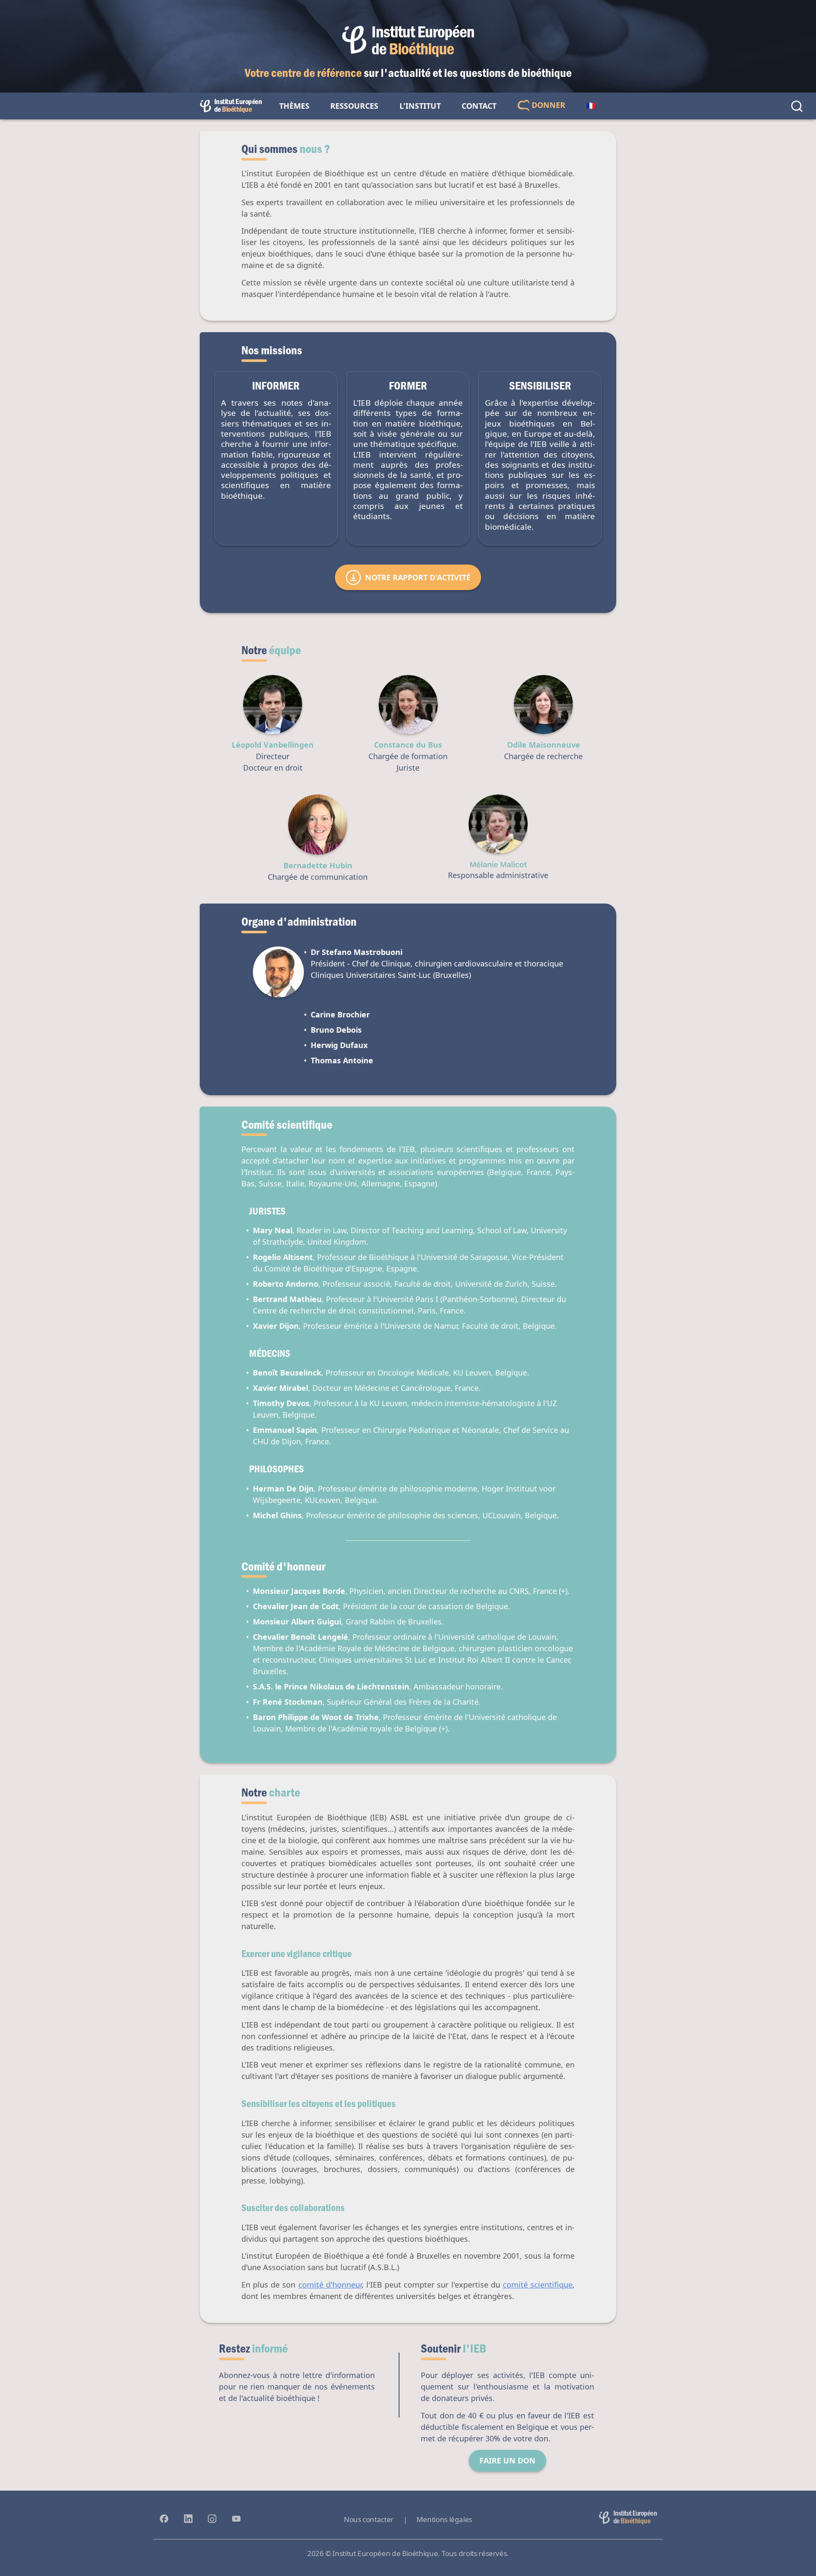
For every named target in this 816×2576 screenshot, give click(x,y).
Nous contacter (369, 2519)
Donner (547, 105)
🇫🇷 (591, 106)
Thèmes (294, 106)
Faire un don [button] (507, 2460)
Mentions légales (444, 2519)
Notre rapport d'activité (418, 577)
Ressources (354, 106)
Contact (479, 106)
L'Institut (420, 106)
